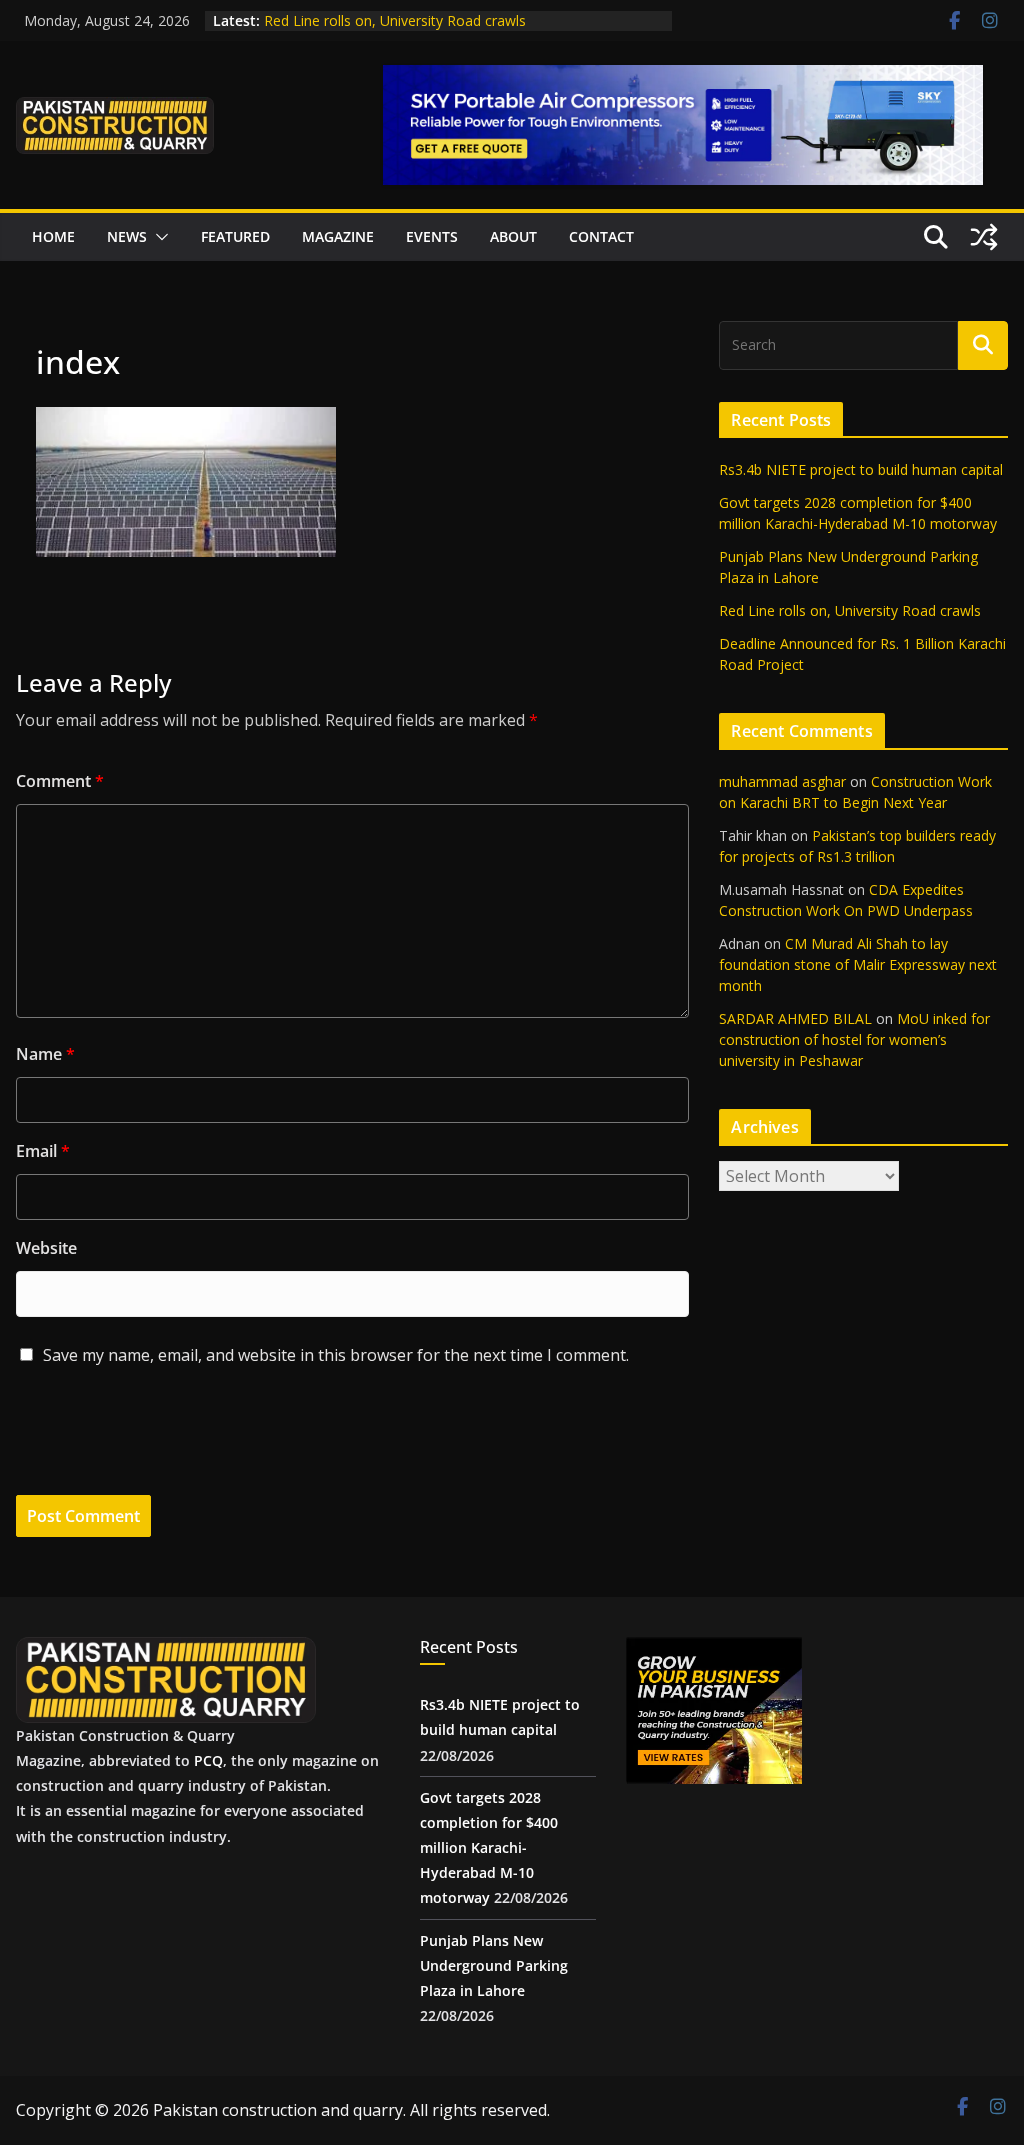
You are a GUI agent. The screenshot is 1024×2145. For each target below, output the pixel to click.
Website (46, 1248)
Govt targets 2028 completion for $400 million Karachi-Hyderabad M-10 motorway (489, 1848)
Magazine (338, 236)
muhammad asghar (782, 781)
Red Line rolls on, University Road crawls (395, 20)
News (127, 236)
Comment (60, 781)
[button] (158, 237)
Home (53, 236)
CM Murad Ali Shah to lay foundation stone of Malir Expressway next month (858, 964)
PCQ (208, 1760)
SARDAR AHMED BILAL (795, 1018)
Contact (601, 236)
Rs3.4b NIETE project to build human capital (861, 469)
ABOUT (513, 236)
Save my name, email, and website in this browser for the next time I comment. (336, 1355)
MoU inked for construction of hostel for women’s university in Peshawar (854, 1039)
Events (432, 236)
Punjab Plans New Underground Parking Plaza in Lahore (494, 1965)
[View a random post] (984, 237)
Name (45, 1054)
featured (235, 236)
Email (43, 1151)
